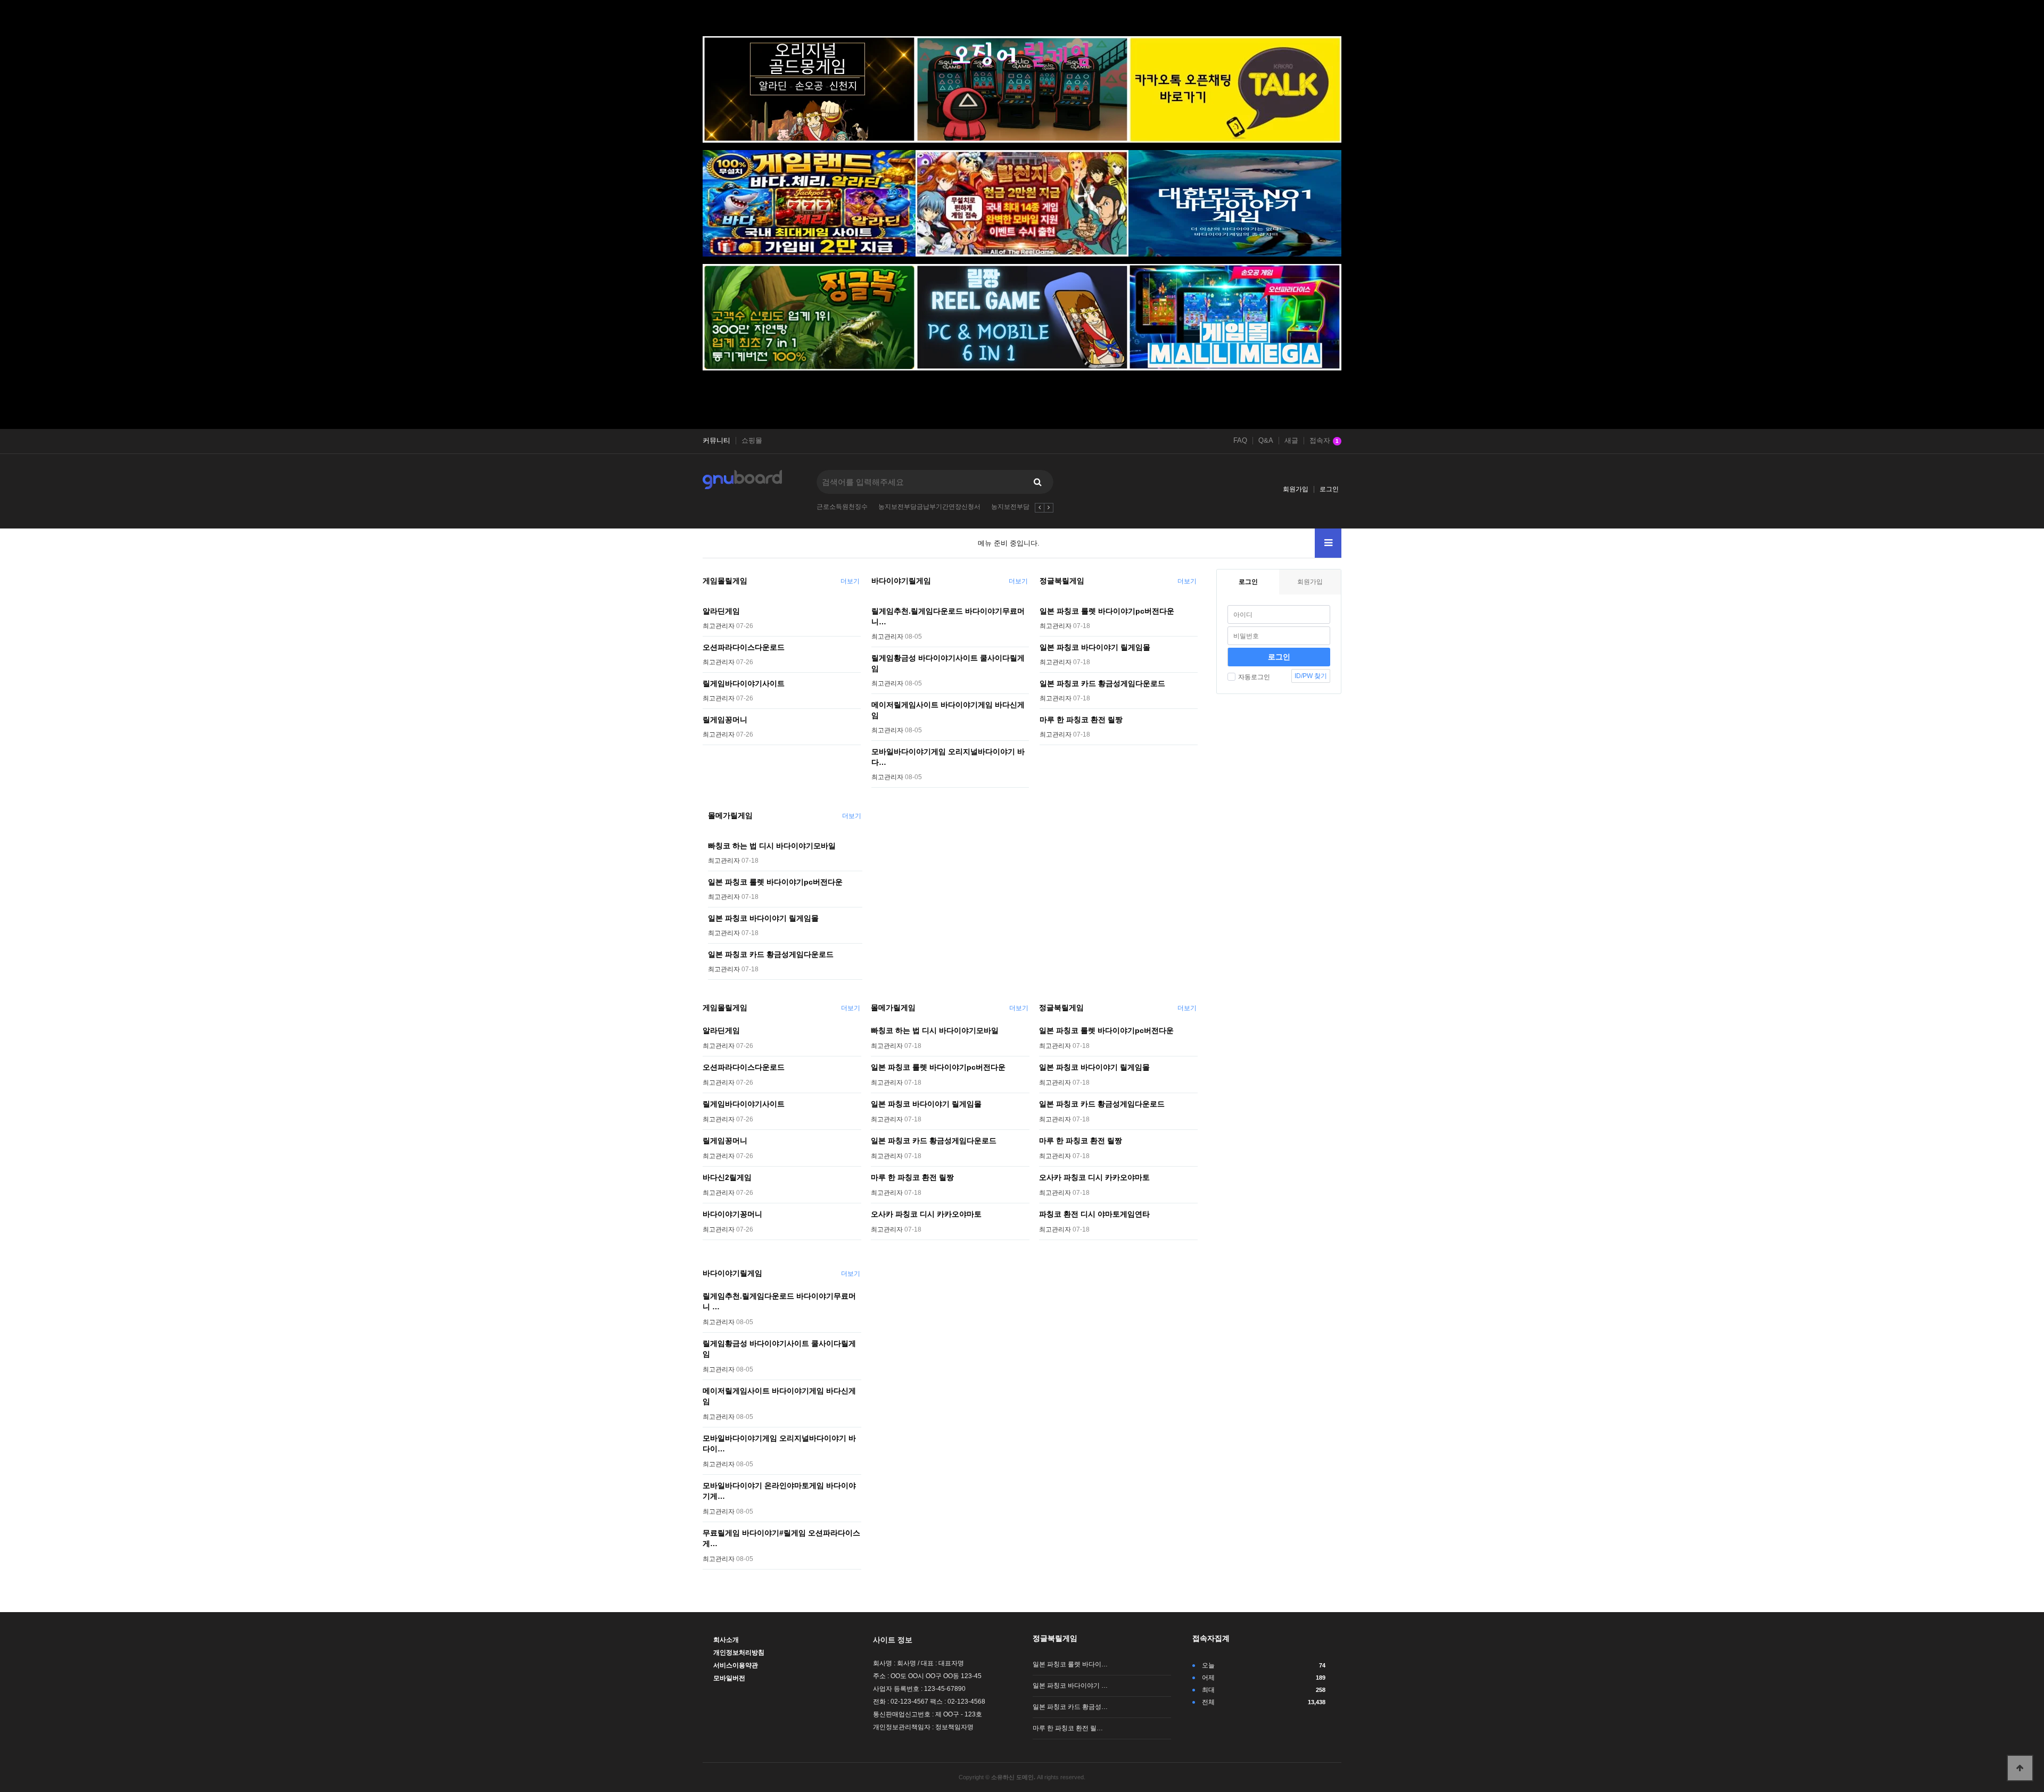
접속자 (1324, 441)
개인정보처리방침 (739, 1653)
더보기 (850, 581)
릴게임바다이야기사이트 (744, 683)
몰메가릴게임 (730, 815)
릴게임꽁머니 (725, 720)
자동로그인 (1254, 677)
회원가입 (1296, 489)
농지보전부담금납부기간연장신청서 (929, 507)
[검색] (1037, 482)
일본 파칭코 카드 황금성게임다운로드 (1102, 683)
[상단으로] (2020, 1768)
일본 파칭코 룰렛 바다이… (1070, 1664)
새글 (1291, 441)
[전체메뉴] (1328, 543)
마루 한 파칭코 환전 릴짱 (1081, 720)
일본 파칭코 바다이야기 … (1070, 1686)
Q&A (1266, 441)
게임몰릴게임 (725, 581)
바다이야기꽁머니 (732, 1214)
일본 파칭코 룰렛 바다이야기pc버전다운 (1107, 611)
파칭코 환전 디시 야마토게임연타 (1094, 1214)
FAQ (1240, 441)
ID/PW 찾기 (1311, 676)
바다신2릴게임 (727, 1177)
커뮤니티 (716, 441)
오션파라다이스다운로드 (744, 647)
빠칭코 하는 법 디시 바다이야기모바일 (772, 846)
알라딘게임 (721, 611)
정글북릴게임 (1062, 581)
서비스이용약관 (736, 1665)
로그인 (1329, 489)
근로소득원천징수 (842, 507)
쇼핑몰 (752, 441)
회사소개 (726, 1640)
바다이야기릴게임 (901, 581)
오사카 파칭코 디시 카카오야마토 (926, 1214)
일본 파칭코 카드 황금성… (1070, 1707)
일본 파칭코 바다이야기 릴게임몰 (1095, 647)
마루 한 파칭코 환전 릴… (1068, 1728)
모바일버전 (729, 1678)
